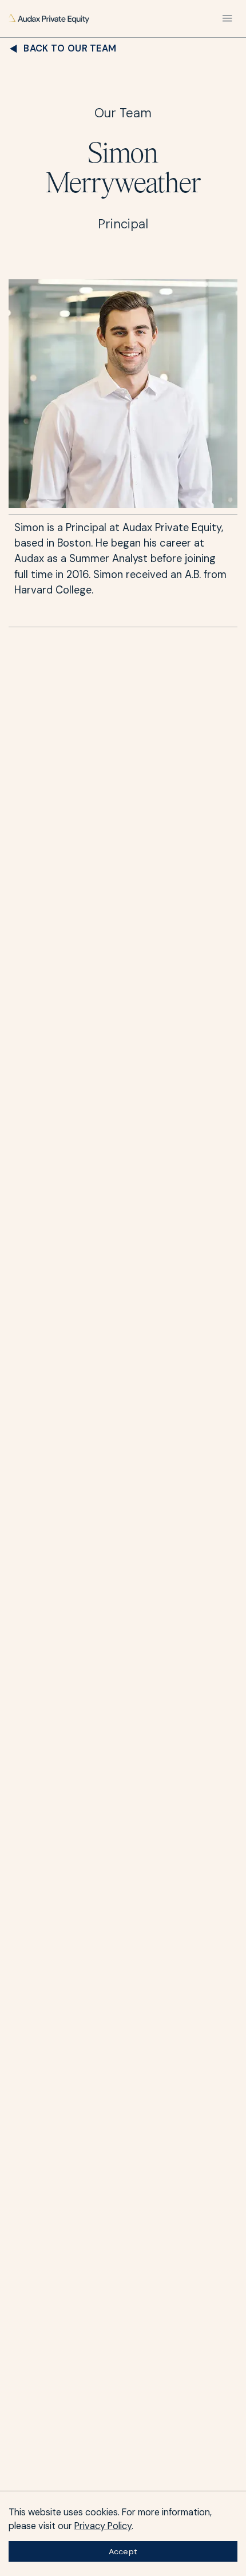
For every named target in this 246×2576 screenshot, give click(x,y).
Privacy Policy (103, 2526)
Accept (123, 2551)
